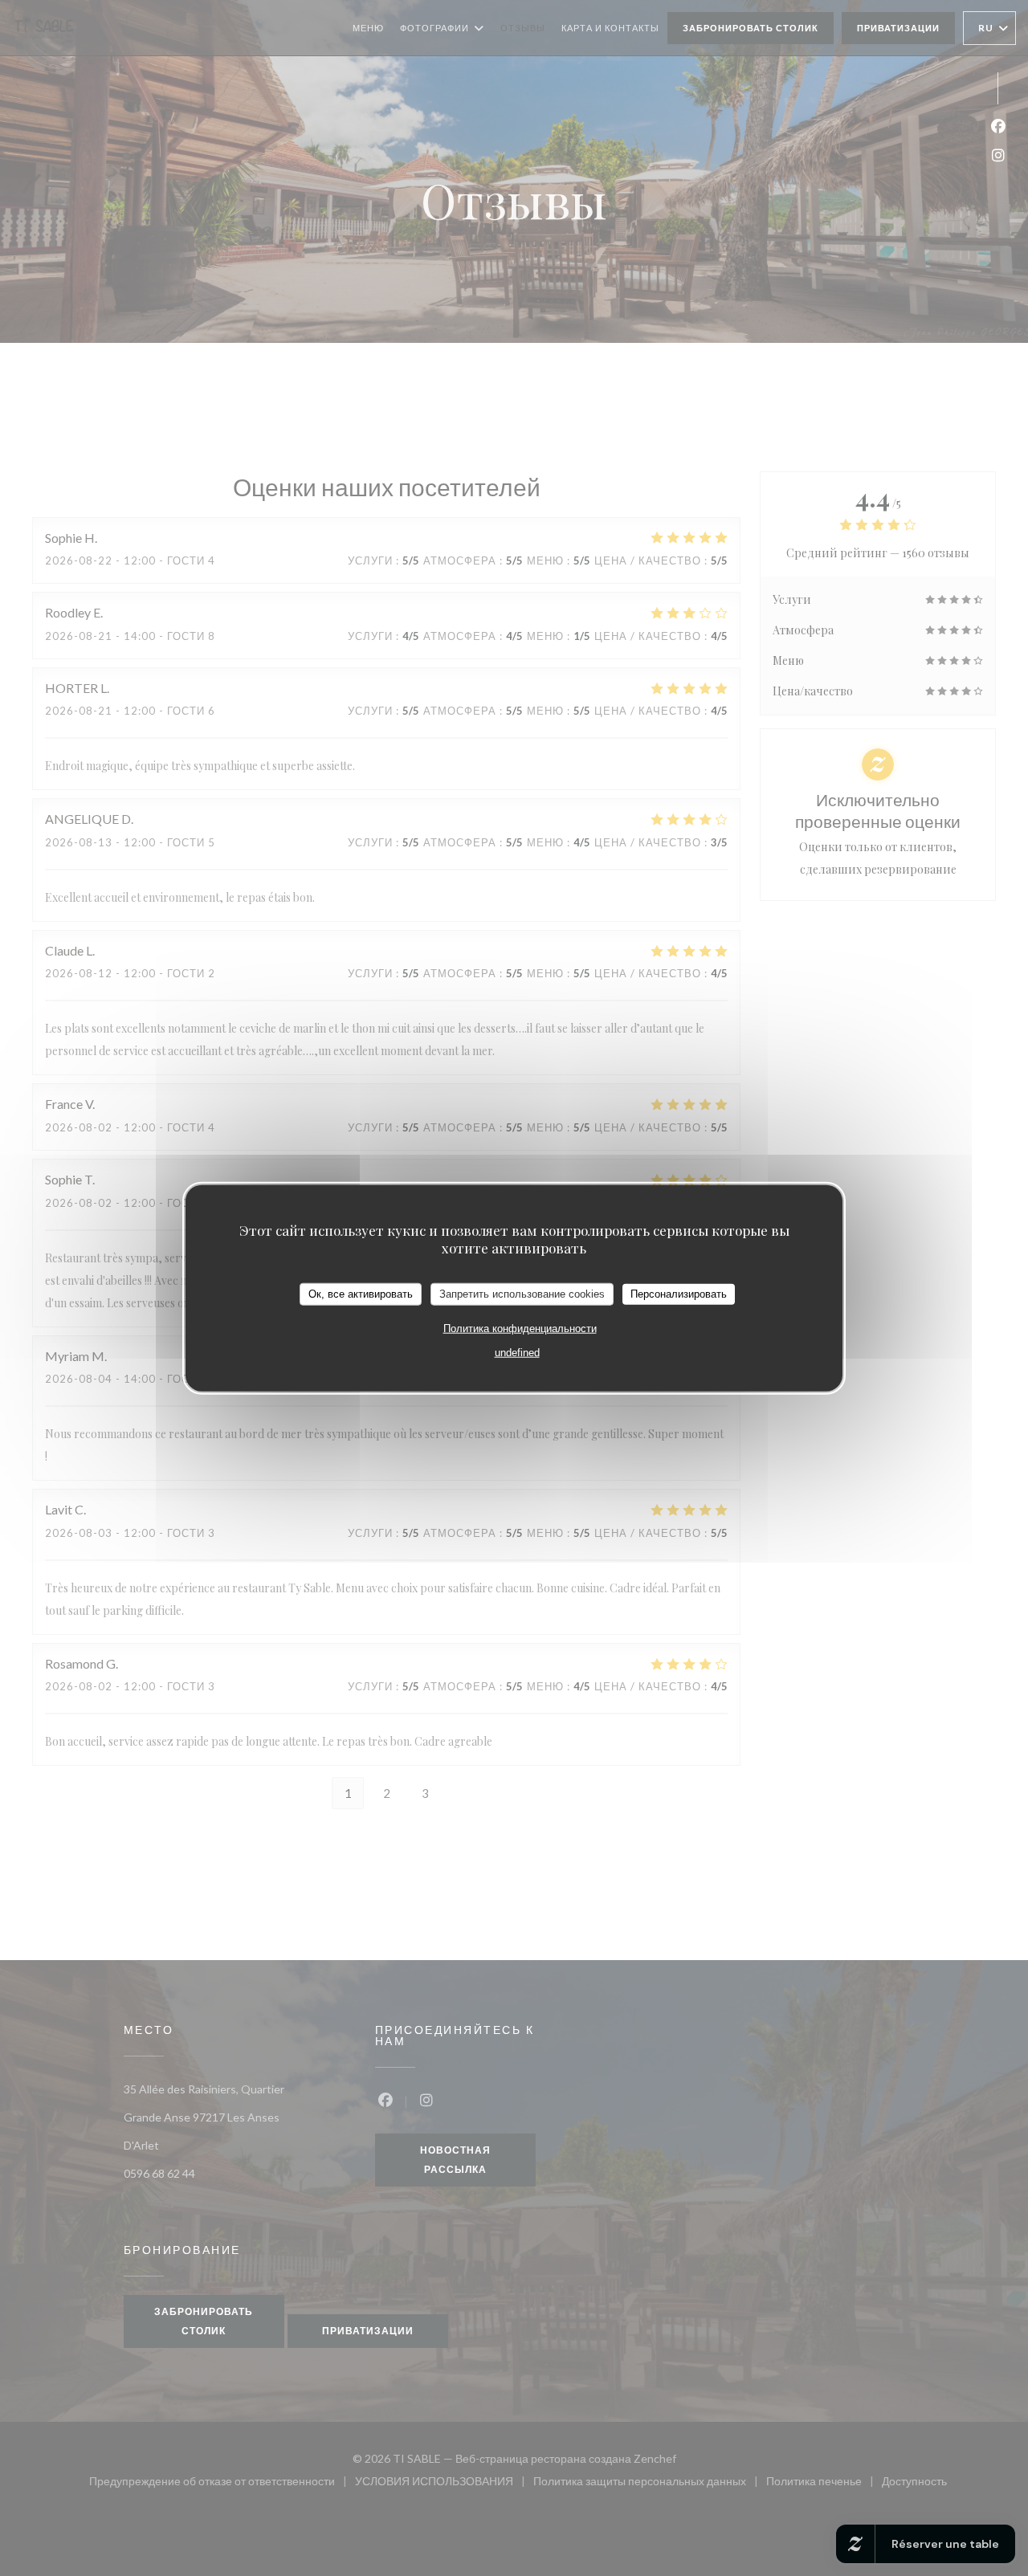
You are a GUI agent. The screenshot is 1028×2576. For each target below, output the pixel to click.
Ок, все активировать (361, 1294)
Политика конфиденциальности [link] (520, 1328)
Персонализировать (679, 1294)
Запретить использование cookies (522, 1294)
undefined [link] (517, 1352)
